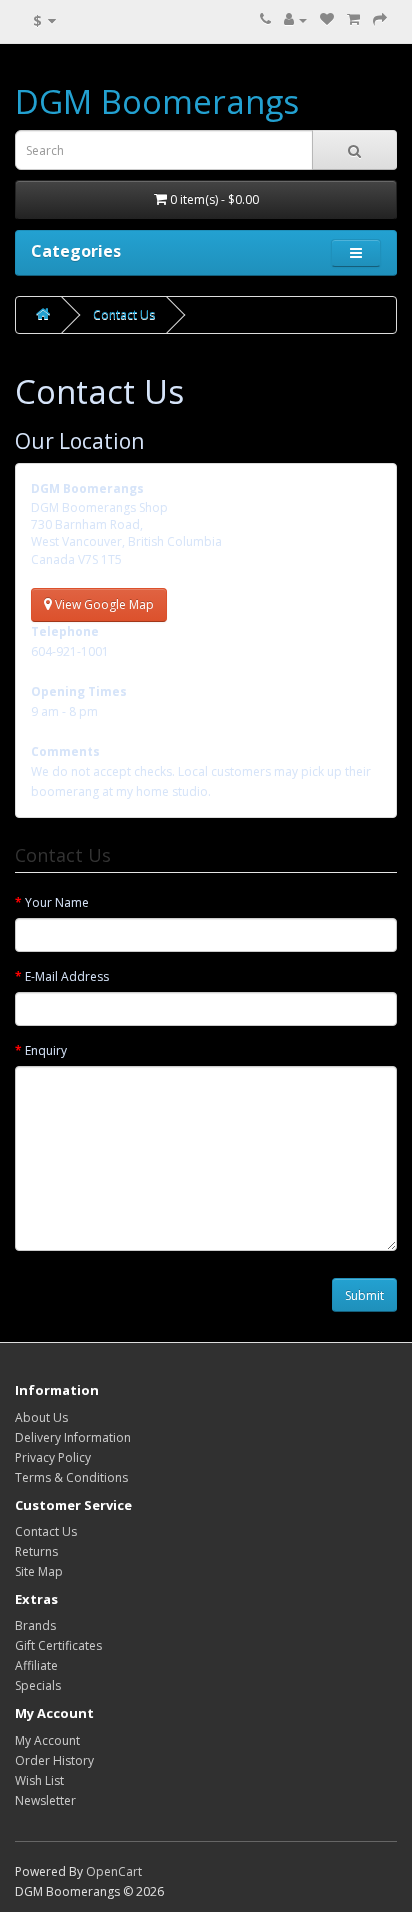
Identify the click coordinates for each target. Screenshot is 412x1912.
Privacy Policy (53, 1457)
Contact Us (124, 314)
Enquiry (46, 1050)
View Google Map (103, 604)
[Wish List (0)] (327, 19)
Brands (35, 1625)
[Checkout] (380, 19)
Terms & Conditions (71, 1477)
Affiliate (36, 1665)
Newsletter (45, 1800)
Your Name (57, 902)
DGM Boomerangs (157, 101)
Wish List (39, 1780)
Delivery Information (73, 1437)
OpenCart (114, 1871)
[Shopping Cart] (353, 19)
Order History (54, 1760)
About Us (41, 1417)
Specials (38, 1685)
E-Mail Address (67, 976)
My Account (47, 1740)
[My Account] (295, 19)
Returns (36, 1551)
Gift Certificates (58, 1645)
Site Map (39, 1571)
